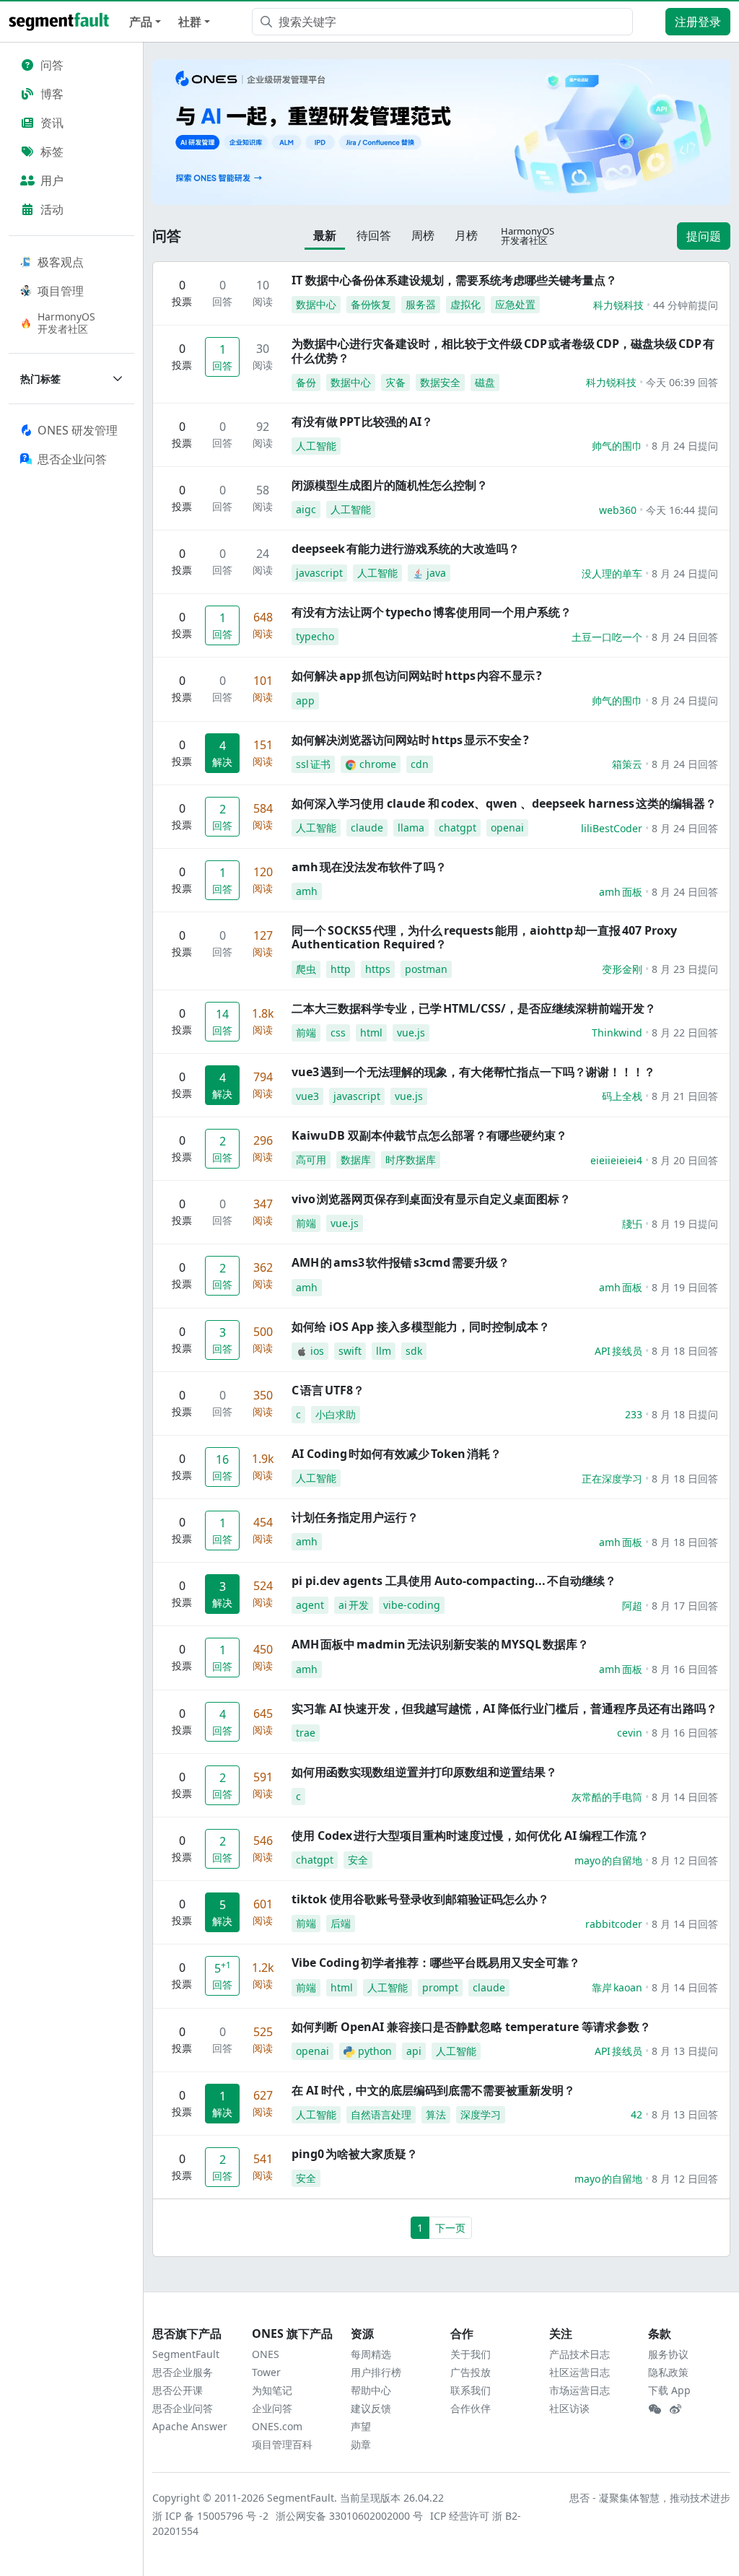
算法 (436, 2114)
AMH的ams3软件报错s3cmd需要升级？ (401, 1262)
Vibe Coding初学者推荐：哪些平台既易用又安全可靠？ (436, 1962)
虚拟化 (465, 304)
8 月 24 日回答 (685, 637)
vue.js (411, 1032)
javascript (319, 573)
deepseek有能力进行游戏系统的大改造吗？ (406, 549)
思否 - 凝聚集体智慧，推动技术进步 (650, 2498)
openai (507, 828)
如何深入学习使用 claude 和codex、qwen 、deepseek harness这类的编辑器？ (504, 803)
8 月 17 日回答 (685, 1606)
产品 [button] (141, 22)
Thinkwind (617, 1032)
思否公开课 (178, 2390)
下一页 (450, 2228)
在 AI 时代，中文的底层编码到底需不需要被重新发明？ (433, 2090)
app (305, 700)
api (414, 2051)
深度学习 (481, 2114)
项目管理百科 (282, 2444)
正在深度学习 (612, 1479)
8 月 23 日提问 (685, 969)
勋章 (361, 2444)
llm (384, 1351)
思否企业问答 (183, 2408)
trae (306, 1733)
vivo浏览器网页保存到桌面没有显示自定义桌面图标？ (431, 1199)
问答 (52, 65)
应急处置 (515, 304)
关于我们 (471, 2354)
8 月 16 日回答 (685, 1669)
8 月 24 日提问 (685, 446)
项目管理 (61, 291)
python (375, 2051)
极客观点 (61, 262)
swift (350, 1351)
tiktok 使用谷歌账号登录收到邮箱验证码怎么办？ (420, 1899)
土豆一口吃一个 (607, 637)
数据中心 (316, 304)
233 (634, 1414)
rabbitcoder (614, 1924)
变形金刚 (622, 969)
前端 (306, 1032)
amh (307, 891)
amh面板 (621, 892)
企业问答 (272, 2408)
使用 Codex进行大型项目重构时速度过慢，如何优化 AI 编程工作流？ (470, 1835)
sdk (414, 1351)
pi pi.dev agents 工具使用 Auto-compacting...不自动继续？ (454, 1581)
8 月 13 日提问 (685, 2051)
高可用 (311, 1160)
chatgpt (458, 828)
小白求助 (336, 1414)
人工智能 (316, 446)
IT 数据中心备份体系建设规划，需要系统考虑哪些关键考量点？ (454, 280)
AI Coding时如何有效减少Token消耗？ (397, 1454)
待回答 (374, 235)
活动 (52, 209)
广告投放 (471, 2372)
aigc (306, 509)
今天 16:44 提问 (682, 510)
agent (310, 1605)
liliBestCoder (612, 828)
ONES (266, 2354)
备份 (306, 382)
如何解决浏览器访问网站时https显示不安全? (410, 740)
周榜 (423, 235)
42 (637, 2114)
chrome (378, 764)
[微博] (675, 2409)
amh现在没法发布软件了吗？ (369, 867)
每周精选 (371, 2354)
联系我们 (471, 2390)
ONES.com (277, 2426)
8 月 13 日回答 (685, 2114)
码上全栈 (622, 1096)
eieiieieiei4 (616, 1160)
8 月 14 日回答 (685, 1797)
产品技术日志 (580, 2354)
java (436, 573)
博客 (52, 94)
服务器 (421, 304)
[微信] (655, 2409)
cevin (630, 1733)
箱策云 (627, 764)
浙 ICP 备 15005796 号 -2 (211, 2516)
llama (411, 828)
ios (317, 1351)
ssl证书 (313, 764)
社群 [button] (190, 22)
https (378, 969)
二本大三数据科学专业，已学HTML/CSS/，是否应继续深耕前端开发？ (474, 1008)
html (371, 1032)
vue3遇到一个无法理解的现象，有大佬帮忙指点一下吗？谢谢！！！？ (473, 1072)
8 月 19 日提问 (685, 1224)
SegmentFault (186, 2354)
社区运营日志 (580, 2372)
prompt (440, 1987)
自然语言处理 (381, 2114)
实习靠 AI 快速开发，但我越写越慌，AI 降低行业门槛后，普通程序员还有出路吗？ (504, 1708)
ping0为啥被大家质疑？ (355, 2154)
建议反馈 (371, 2408)
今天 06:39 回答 (682, 382)
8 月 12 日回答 (685, 1860)
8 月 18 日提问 (685, 1414)
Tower (266, 2372)
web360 (618, 510)
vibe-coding (412, 1605)
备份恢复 (371, 304)
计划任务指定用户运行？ (355, 1517)
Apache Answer (190, 2426)
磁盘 (485, 382)
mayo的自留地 (608, 1860)
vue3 (307, 1096)
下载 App (669, 2390)
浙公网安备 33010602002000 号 (350, 2516)
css (338, 1032)
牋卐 (632, 1224)
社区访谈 (569, 2408)
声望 (361, 2426)
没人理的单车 (612, 573)
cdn (420, 764)
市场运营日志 (580, 2390)
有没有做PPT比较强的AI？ (362, 422)
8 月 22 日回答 (685, 1032)
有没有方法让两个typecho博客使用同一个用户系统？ (432, 612)
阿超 (632, 1606)
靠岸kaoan (617, 1987)
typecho (315, 636)
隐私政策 (668, 2372)
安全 (358, 1860)
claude (367, 828)
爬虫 (306, 969)
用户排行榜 (376, 2372)
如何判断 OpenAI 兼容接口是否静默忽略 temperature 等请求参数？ (471, 2027)
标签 (52, 152)
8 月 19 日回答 (685, 1287)
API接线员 (618, 1351)
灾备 (395, 382)
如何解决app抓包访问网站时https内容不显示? (417, 676)
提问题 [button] (704, 236)
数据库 (356, 1160)
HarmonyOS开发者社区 (66, 323)
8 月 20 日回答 (685, 1160)
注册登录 (698, 22)
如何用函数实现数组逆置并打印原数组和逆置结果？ (424, 1772)
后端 (341, 1923)
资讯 (52, 123)
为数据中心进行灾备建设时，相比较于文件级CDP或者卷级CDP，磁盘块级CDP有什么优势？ (503, 350)
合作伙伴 (471, 2408)
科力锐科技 (618, 305)
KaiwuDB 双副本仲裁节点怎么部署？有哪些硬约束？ (429, 1135)
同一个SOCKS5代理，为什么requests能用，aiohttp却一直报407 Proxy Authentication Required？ (484, 937)
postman (426, 969)
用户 (52, 180)
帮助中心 (371, 2390)
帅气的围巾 (617, 446)
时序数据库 (411, 1160)
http (341, 969)
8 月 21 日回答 (685, 1096)
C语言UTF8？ (328, 1390)
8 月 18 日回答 (685, 1351)
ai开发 (354, 1605)
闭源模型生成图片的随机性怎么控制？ (390, 485)
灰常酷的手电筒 (607, 1797)
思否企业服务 (183, 2372)
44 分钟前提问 (686, 305)
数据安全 (440, 382)
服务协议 (668, 2354)
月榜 (466, 235)
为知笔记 (272, 2390)
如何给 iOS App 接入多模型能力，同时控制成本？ (421, 1327)
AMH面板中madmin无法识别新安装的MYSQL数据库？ (440, 1644)
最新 (325, 235)
